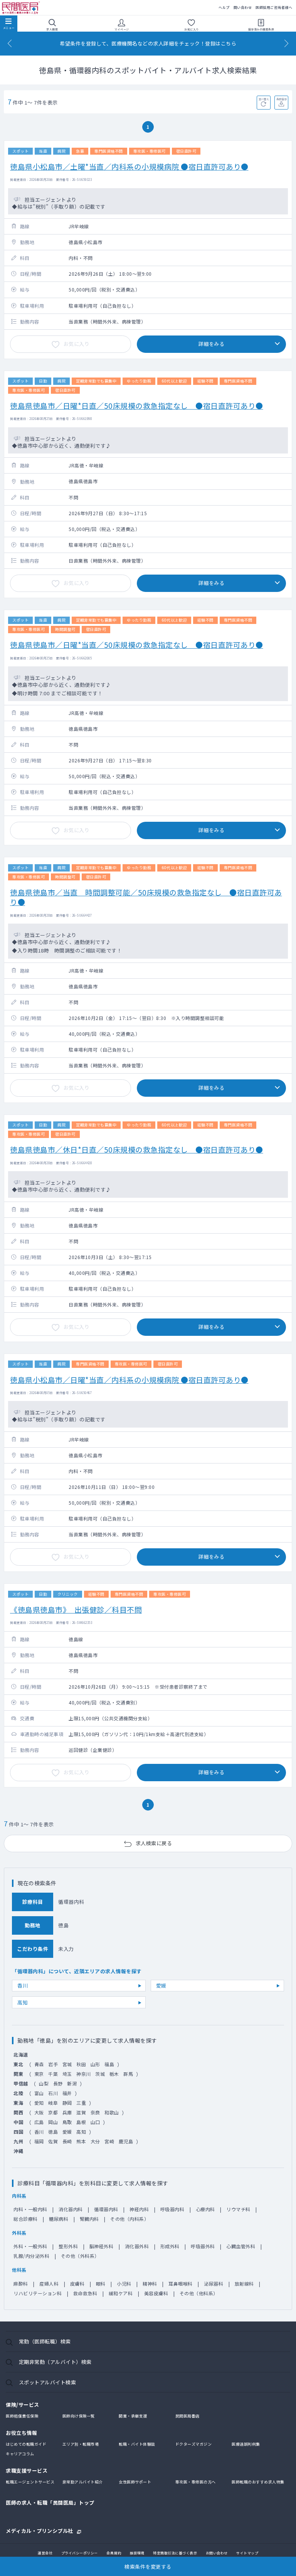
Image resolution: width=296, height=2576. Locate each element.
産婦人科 (49, 2284)
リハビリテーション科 (38, 2293)
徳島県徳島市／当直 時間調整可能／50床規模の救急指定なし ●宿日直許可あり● (146, 897)
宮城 (67, 2064)
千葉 (53, 2074)
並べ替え (264, 99)
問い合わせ (243, 8)
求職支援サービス (27, 2471)
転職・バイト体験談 (137, 2444)
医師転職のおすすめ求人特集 (258, 2482)
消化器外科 (137, 2246)
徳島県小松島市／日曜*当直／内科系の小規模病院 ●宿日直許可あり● (129, 1380)
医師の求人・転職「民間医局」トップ (50, 2503)
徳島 (53, 2132)
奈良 (95, 2112)
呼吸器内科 (172, 2209)
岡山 (53, 2122)
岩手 (53, 2064)
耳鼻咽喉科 (181, 2284)
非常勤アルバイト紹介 (83, 2482)
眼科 (101, 2284)
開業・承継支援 (133, 2416)
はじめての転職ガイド (26, 2444)
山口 (95, 2122)
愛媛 (161, 1985)
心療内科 (205, 2209)
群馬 (128, 2074)
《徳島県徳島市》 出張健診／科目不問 (76, 1609)
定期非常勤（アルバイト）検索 (55, 2362)
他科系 (19, 2270)
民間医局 (21, 8)
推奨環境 (137, 2553)
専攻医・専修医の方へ (196, 2482)
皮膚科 (77, 2284)
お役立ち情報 (21, 2433)
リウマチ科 (238, 2209)
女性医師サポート (135, 2482)
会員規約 (114, 2553)
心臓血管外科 (241, 2246)
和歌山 (112, 2112)
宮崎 (109, 2141)
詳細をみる (212, 344)
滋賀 (81, 2112)
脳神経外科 (102, 2246)
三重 (81, 2103)
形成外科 (170, 2246)
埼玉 (67, 2074)
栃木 (114, 2074)
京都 (53, 2112)
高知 (23, 2002)
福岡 (39, 2141)
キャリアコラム (20, 2454)
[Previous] (10, 43)
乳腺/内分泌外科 (31, 2256)
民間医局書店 (188, 2416)
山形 (95, 2064)
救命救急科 (85, 2293)
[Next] (286, 43)
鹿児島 (126, 2141)
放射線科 (244, 2284)
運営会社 (45, 2553)
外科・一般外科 (30, 2246)
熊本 (81, 2141)
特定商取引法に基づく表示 (175, 2553)
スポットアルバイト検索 (48, 2382)
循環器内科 (106, 2209)
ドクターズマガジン (194, 2444)
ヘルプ (224, 8)
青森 (39, 2064)
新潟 (72, 2083)
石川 (53, 2093)
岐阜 (53, 2103)
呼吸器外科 (203, 2246)
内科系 (19, 2196)
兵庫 (67, 2112)
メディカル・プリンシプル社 (40, 2530)
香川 (23, 1985)
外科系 (19, 2233)
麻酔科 (21, 2284)
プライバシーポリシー (80, 2553)
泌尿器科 (214, 2284)
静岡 (67, 2103)
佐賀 (53, 2141)
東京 (39, 2074)
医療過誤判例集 (246, 2444)
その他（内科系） (129, 2219)
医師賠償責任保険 (22, 2416)
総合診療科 (26, 2219)
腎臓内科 (89, 2219)
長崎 (67, 2141)
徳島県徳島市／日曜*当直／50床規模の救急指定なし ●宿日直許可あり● (137, 645)
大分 (95, 2141)
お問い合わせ (217, 2553)
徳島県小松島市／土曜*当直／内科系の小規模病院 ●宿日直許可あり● (129, 166)
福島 (109, 2064)
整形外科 (68, 2246)
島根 (81, 2122)
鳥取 (67, 2122)
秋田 (81, 2064)
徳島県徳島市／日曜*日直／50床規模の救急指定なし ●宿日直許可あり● (137, 405)
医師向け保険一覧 (79, 2416)
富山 (39, 2093)
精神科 (150, 2284)
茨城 (100, 2074)
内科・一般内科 (30, 2209)
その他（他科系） (199, 2293)
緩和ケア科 (121, 2293)
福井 (67, 2093)
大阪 (39, 2112)
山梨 (44, 2083)
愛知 (39, 2103)
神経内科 (139, 2209)
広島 (39, 2122)
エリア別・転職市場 (81, 2444)
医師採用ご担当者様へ (274, 8)
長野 (58, 2083)
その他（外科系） (80, 2256)
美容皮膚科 (156, 2293)
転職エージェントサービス (30, 2482)
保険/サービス (23, 2405)
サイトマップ (247, 2553)
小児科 (124, 2284)
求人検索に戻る (154, 1843)
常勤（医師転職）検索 (45, 2341)
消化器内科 (71, 2209)
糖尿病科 (59, 2219)
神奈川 (84, 2074)
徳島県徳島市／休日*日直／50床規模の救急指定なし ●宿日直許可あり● (137, 1149)
